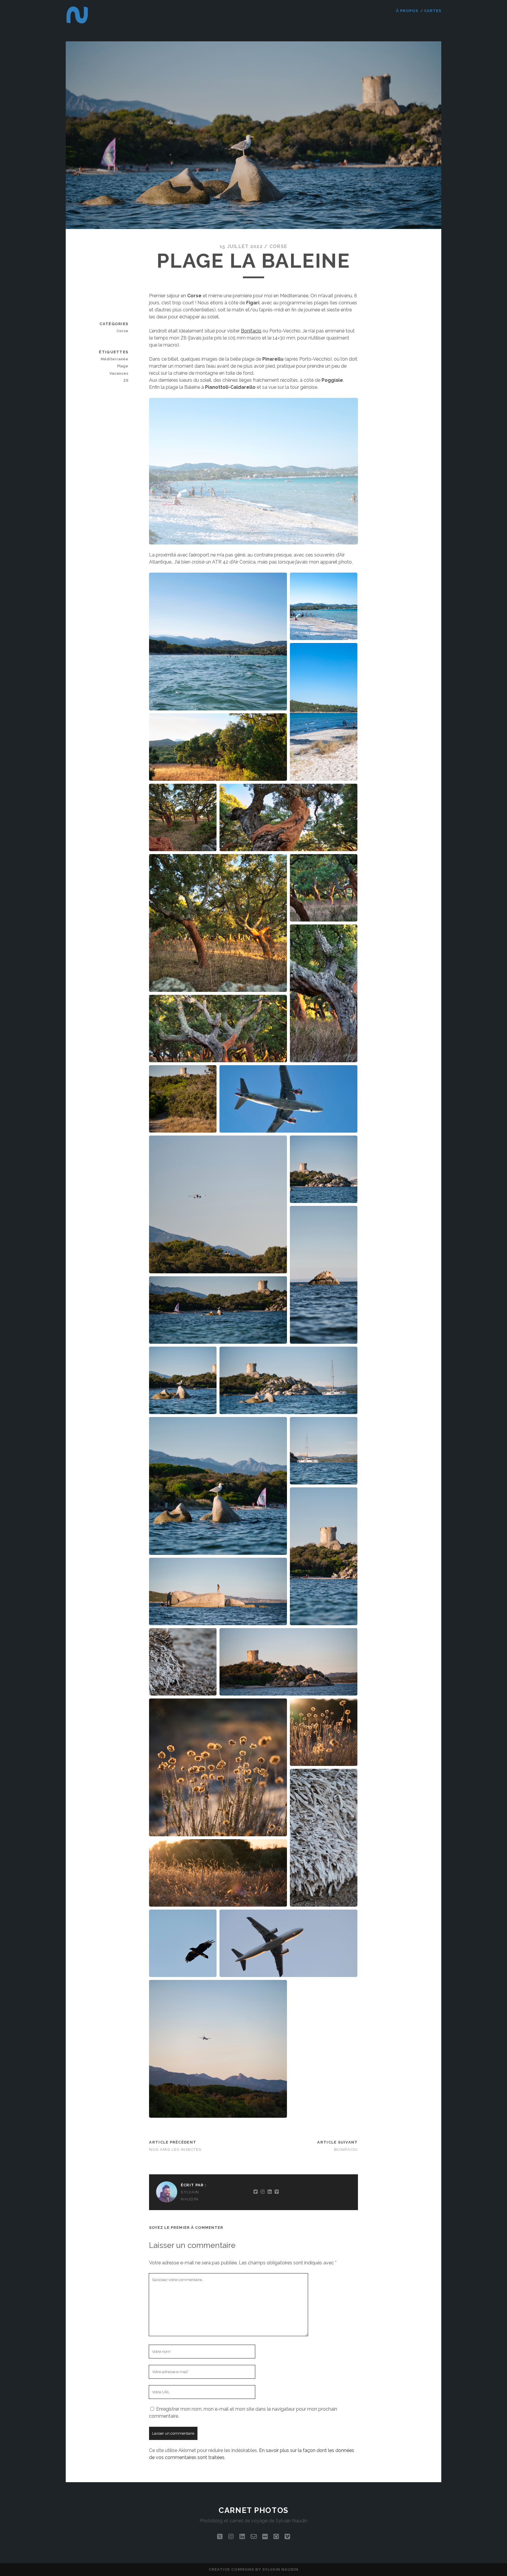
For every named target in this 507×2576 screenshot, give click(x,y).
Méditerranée (114, 359)
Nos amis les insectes (175, 2150)
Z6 (126, 380)
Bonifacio (251, 331)
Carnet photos (253, 2510)
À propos (407, 11)
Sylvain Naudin (190, 2196)
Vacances (119, 373)
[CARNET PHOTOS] (77, 24)
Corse (278, 246)
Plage (123, 366)
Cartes (433, 11)
